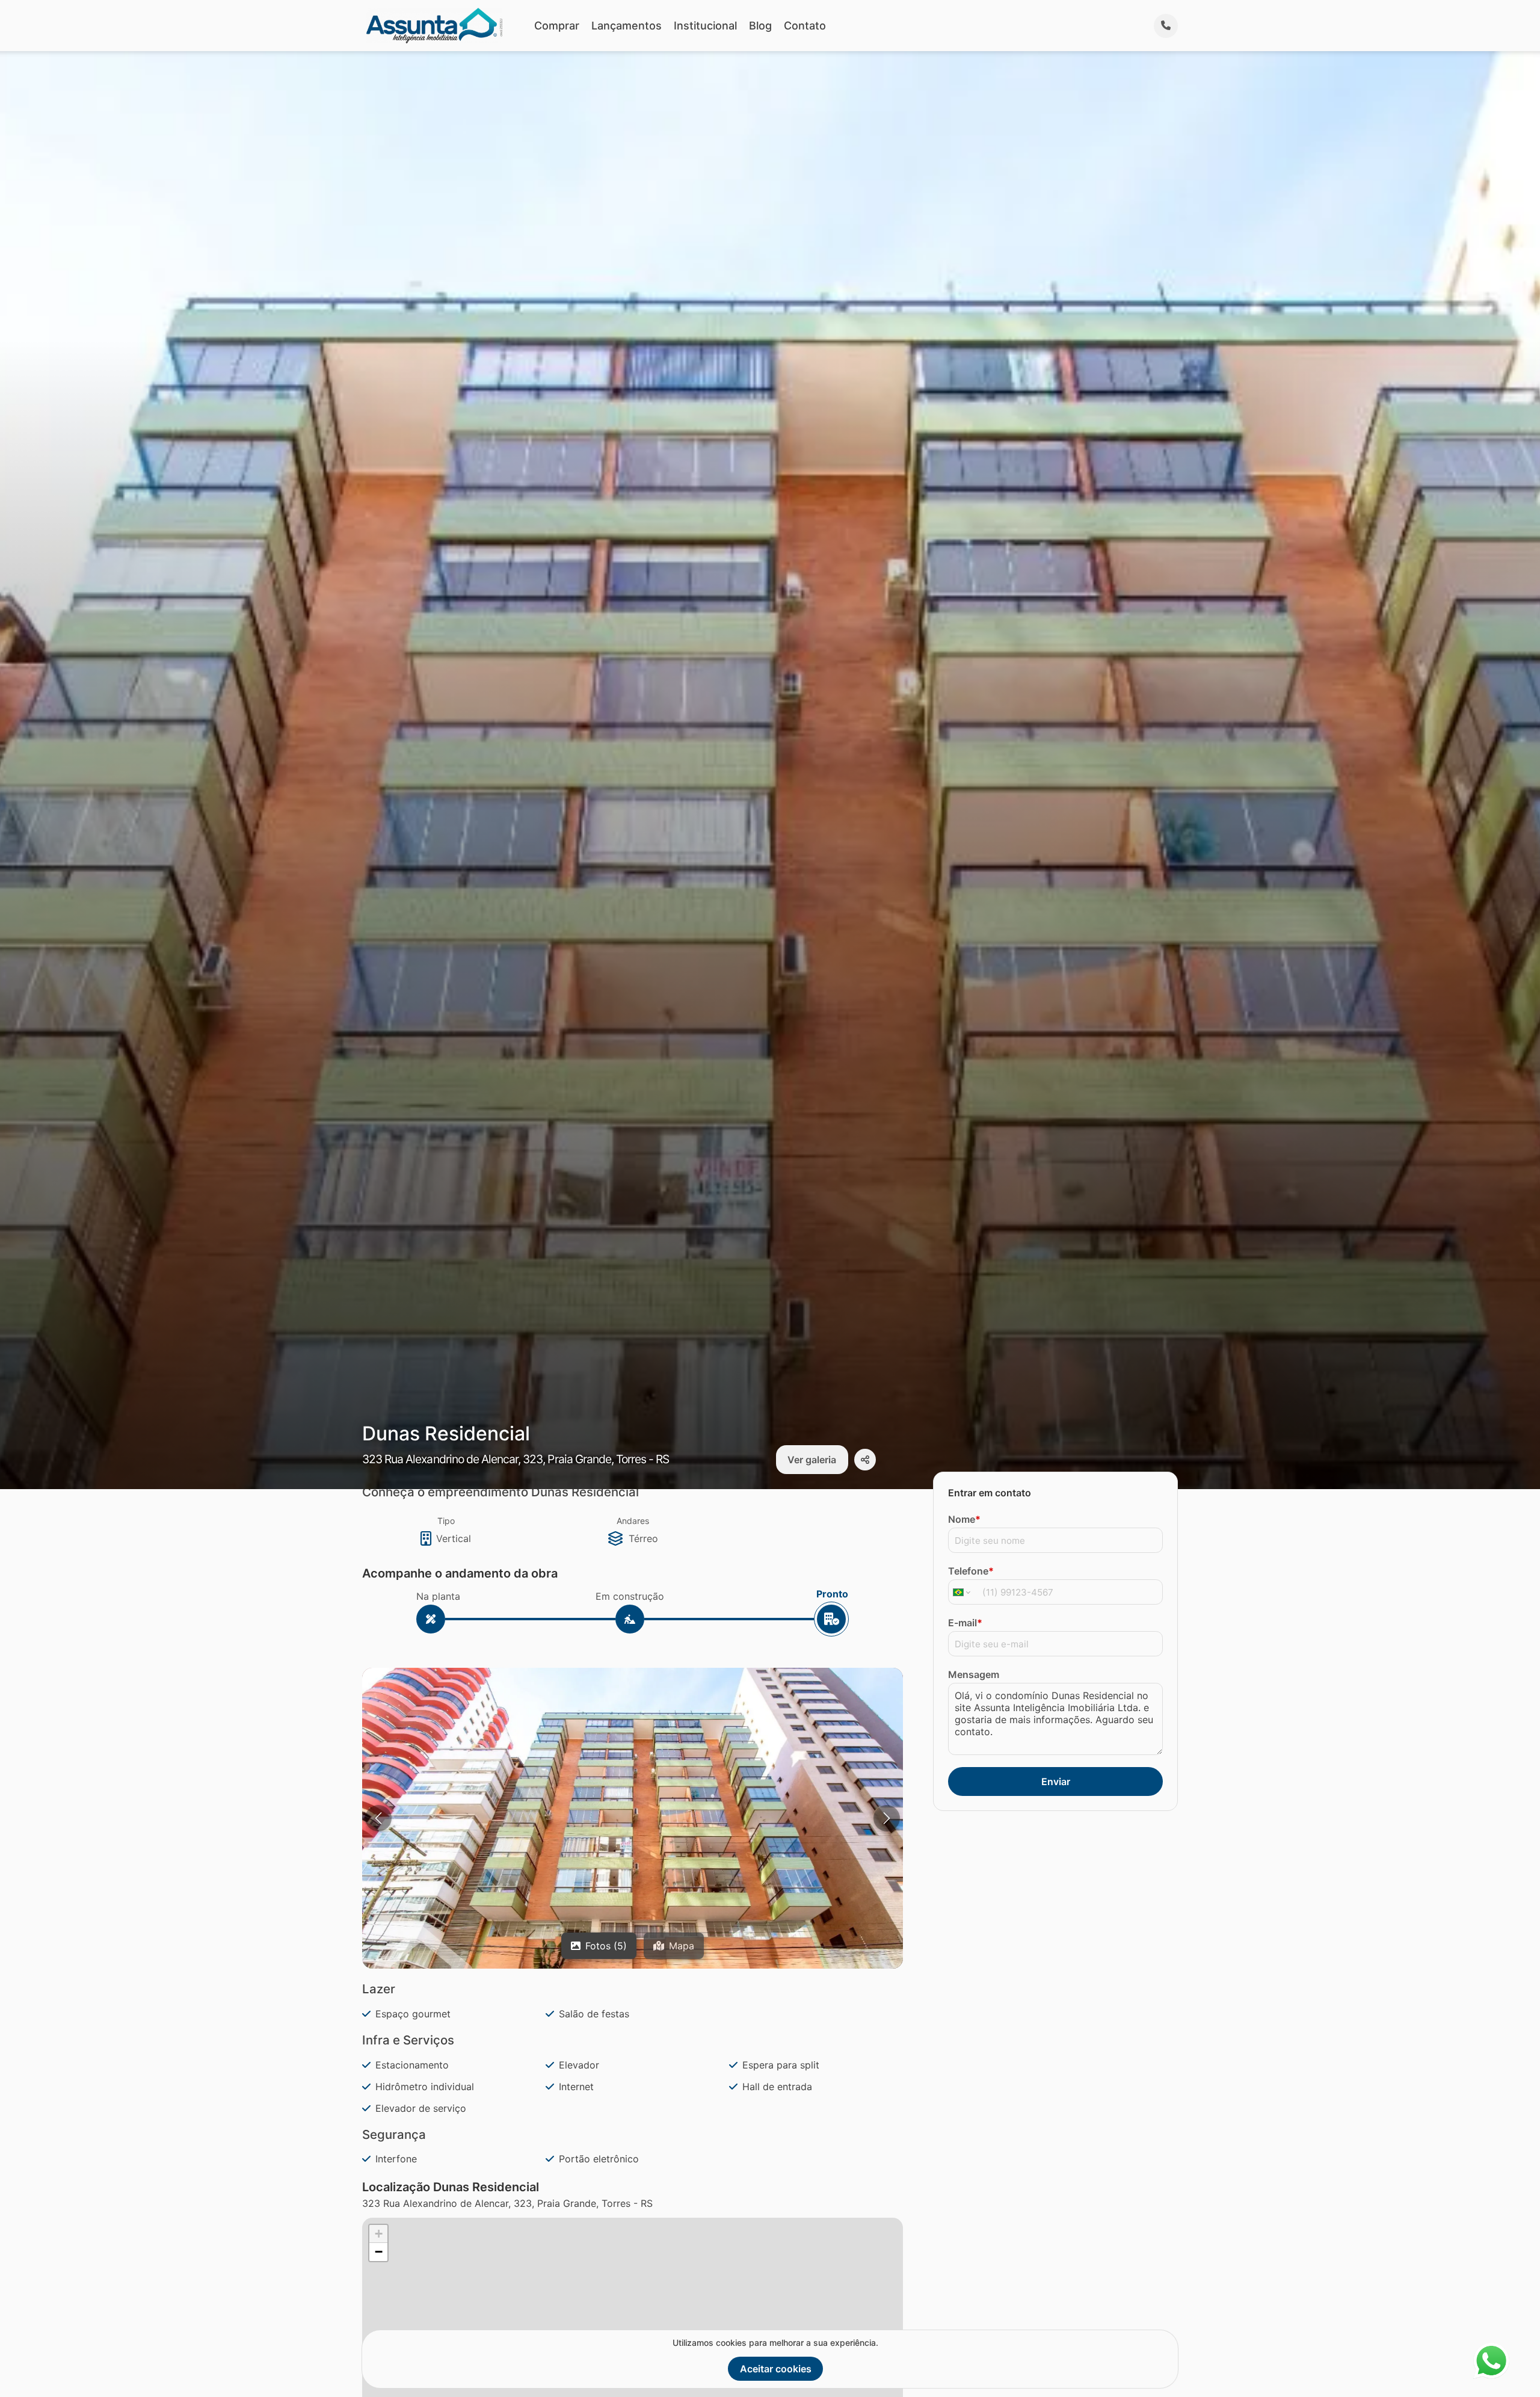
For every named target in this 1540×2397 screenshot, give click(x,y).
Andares (633, 1521)
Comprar (557, 26)
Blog (760, 26)
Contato (805, 26)
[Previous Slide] (378, 1818)
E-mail (965, 1623)
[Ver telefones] (1166, 26)
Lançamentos (627, 26)
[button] (633, 1848)
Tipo (446, 1521)
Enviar (1056, 1782)
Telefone (971, 1571)
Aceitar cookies (776, 2369)
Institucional (705, 26)
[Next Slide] (887, 1818)
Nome (964, 1519)
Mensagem (974, 1674)
